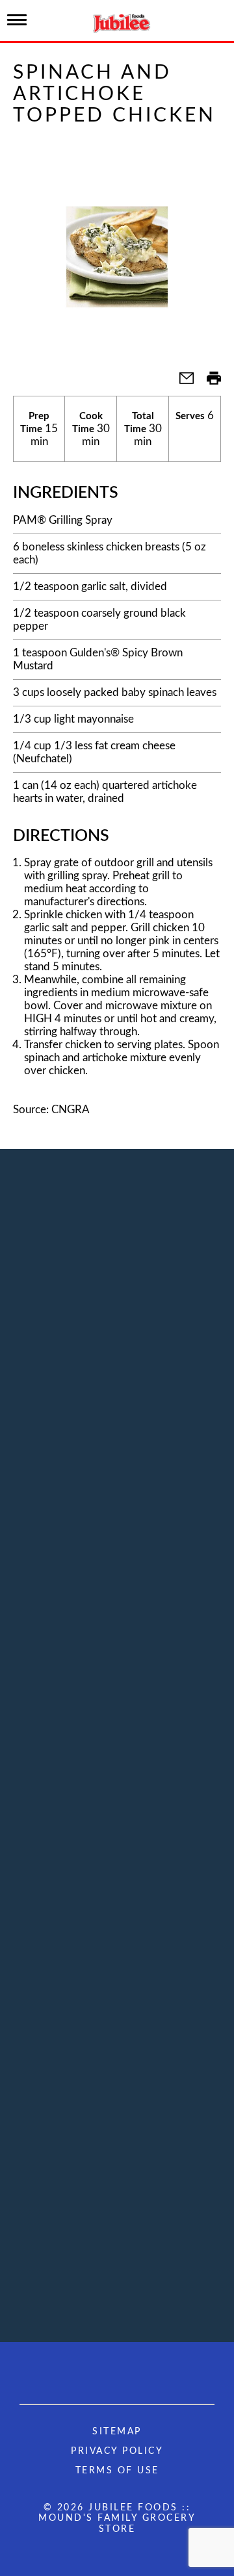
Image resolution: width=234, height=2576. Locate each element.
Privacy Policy (117, 2451)
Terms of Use (117, 2471)
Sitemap (117, 2432)
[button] (181, 382)
